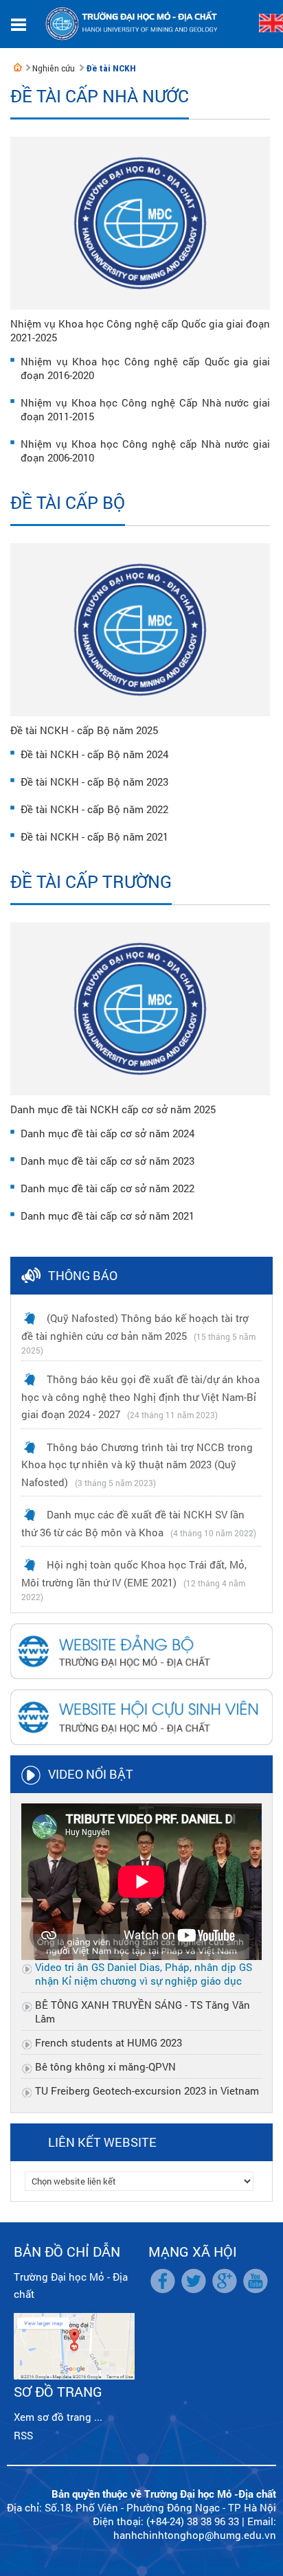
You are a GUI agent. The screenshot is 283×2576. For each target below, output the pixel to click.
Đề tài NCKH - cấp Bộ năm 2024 (94, 754)
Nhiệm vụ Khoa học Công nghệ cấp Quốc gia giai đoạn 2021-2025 (140, 330)
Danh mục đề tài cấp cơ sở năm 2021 (107, 1216)
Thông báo (83, 1275)
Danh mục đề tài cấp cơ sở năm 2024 (107, 1133)
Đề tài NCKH (111, 68)
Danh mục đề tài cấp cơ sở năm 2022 (107, 1188)
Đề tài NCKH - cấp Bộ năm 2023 (94, 782)
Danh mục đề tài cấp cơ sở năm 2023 (107, 1161)
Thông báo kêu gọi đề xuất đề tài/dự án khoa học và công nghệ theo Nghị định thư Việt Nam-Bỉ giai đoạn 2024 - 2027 (140, 1397)
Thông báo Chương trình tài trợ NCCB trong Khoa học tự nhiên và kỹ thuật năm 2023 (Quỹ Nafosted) (137, 1464)
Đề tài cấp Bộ (68, 502)
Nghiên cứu (54, 68)
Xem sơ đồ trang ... (58, 2417)
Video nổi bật (91, 1774)
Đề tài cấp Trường (91, 881)
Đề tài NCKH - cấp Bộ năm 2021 (94, 836)
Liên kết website (102, 2142)
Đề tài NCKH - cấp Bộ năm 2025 (84, 730)
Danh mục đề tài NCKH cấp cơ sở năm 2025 (113, 1109)
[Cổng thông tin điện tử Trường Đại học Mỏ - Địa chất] (18, 67)
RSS (23, 2435)
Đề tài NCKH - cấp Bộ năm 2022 (94, 809)
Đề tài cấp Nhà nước (100, 96)
